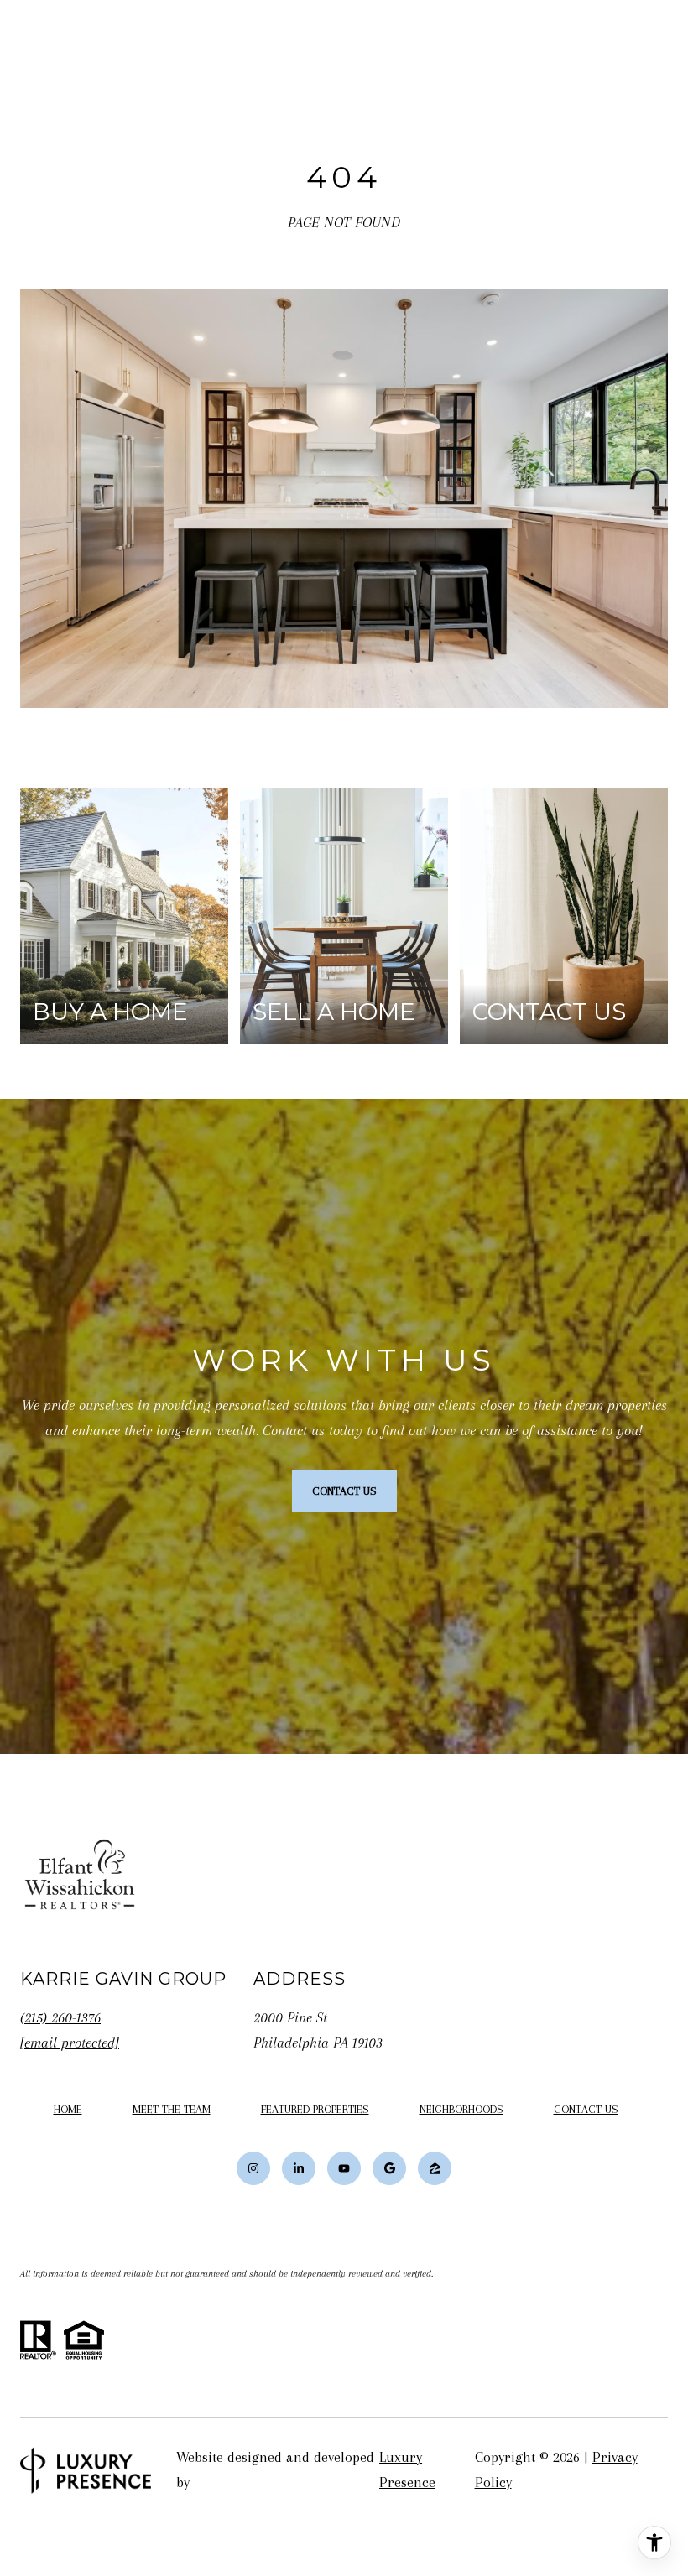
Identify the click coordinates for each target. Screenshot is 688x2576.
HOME (68, 2109)
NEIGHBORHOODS (461, 2109)
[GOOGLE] (389, 2168)
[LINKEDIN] (299, 2168)
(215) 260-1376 (60, 2017)
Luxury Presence (407, 2469)
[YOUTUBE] (344, 2168)
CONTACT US (586, 2109)
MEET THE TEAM (172, 2109)
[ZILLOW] (435, 2168)
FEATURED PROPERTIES (315, 2109)
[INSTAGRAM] (253, 2168)
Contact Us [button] (344, 1491)
